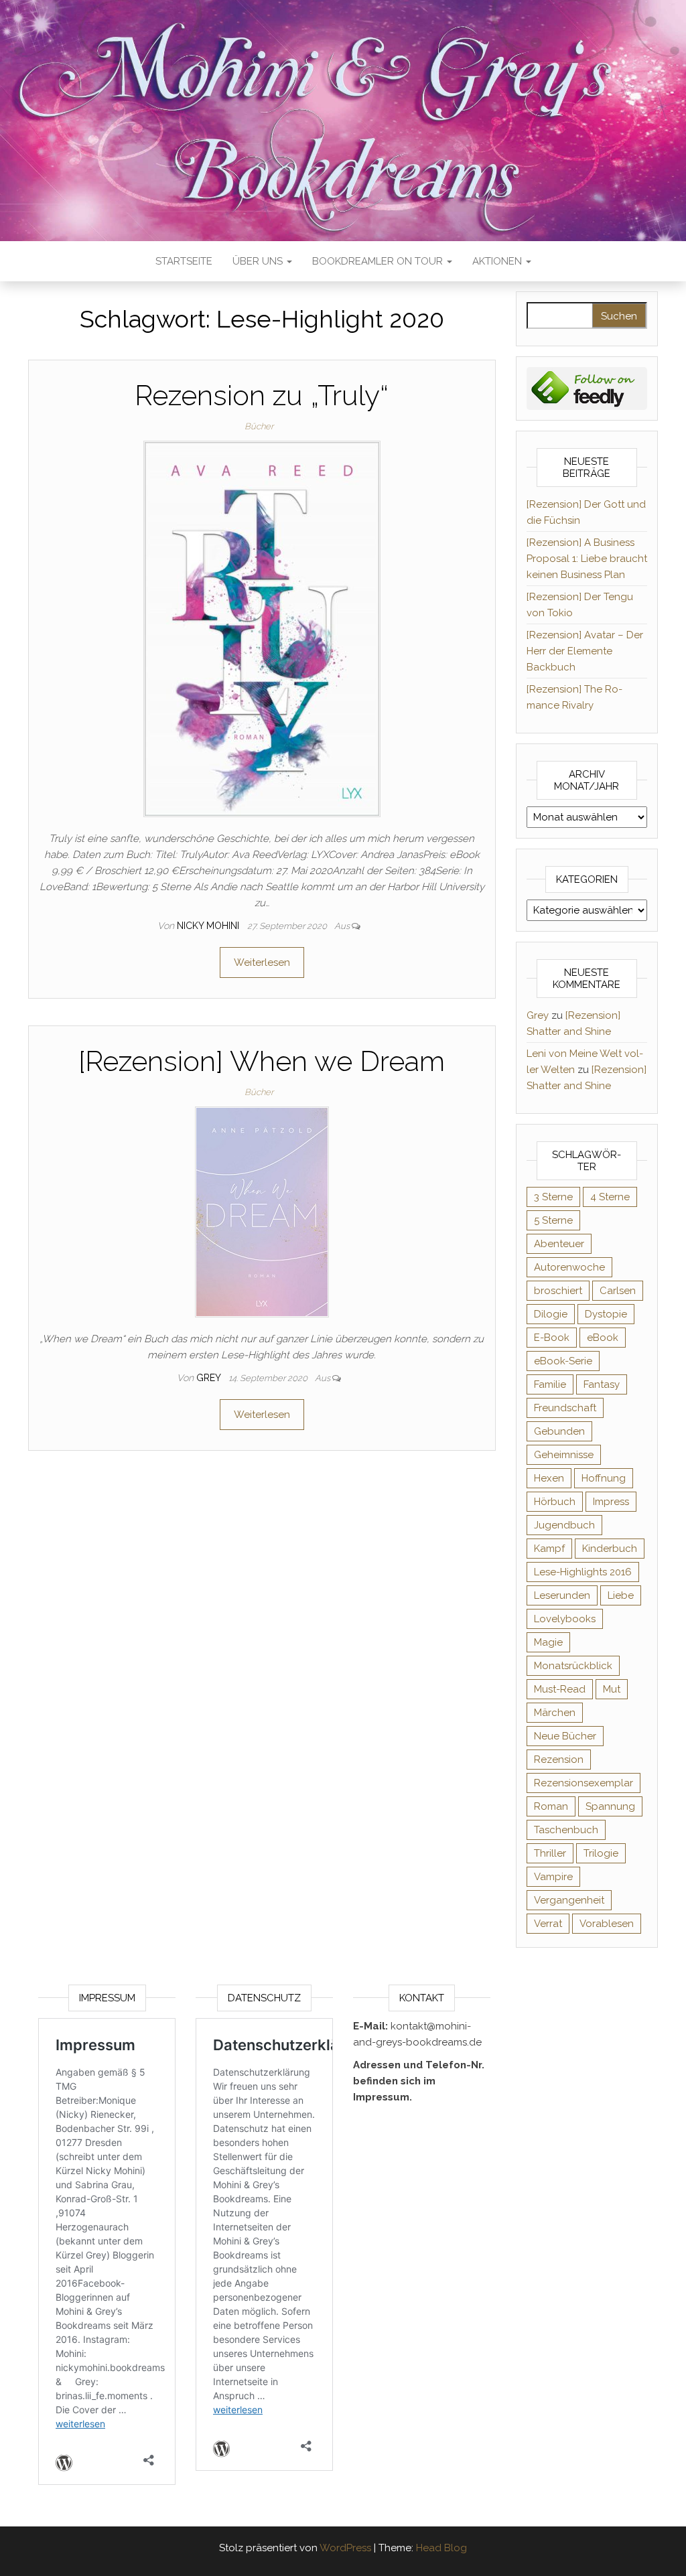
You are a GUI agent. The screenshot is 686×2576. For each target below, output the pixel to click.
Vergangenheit (569, 1900)
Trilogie (601, 1853)
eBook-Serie (563, 1361)
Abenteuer (559, 1244)
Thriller (550, 1853)
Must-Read (560, 1689)
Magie (548, 1642)
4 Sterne (610, 1197)
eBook (603, 1338)
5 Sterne (553, 1220)
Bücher (259, 426)
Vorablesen (607, 1924)
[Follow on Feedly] (587, 388)
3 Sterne (553, 1197)
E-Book (552, 1338)
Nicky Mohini (209, 926)
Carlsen (618, 1291)
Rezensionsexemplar (584, 1783)
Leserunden (562, 1595)
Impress (611, 1502)
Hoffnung (604, 1478)
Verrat (548, 1924)
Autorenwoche (569, 1267)
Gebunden (559, 1431)
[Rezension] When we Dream (262, 1061)
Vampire (553, 1877)
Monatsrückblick (573, 1666)
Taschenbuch (566, 1830)
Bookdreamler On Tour (379, 261)
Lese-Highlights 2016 (583, 1572)
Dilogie (551, 1314)
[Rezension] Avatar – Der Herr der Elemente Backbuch (585, 651)
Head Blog (441, 2548)
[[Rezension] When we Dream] (262, 1212)
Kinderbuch (610, 1549)
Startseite (184, 261)
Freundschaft (565, 1408)
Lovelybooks (565, 1619)
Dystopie (606, 1314)
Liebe (621, 1595)
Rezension (559, 1760)
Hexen (549, 1478)
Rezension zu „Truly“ (262, 396)
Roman (551, 1806)
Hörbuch (555, 1502)
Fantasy (602, 1384)
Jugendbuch (564, 1525)
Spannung (610, 1806)
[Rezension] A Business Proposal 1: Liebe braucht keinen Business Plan (587, 559)
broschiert (558, 1291)
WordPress (345, 2548)
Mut (612, 1689)
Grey (210, 1378)
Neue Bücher (565, 1736)
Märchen (555, 1713)
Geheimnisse (564, 1455)
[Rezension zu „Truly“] (262, 628)
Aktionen (498, 261)
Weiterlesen (262, 962)
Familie (550, 1384)
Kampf (549, 1549)
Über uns (259, 261)
